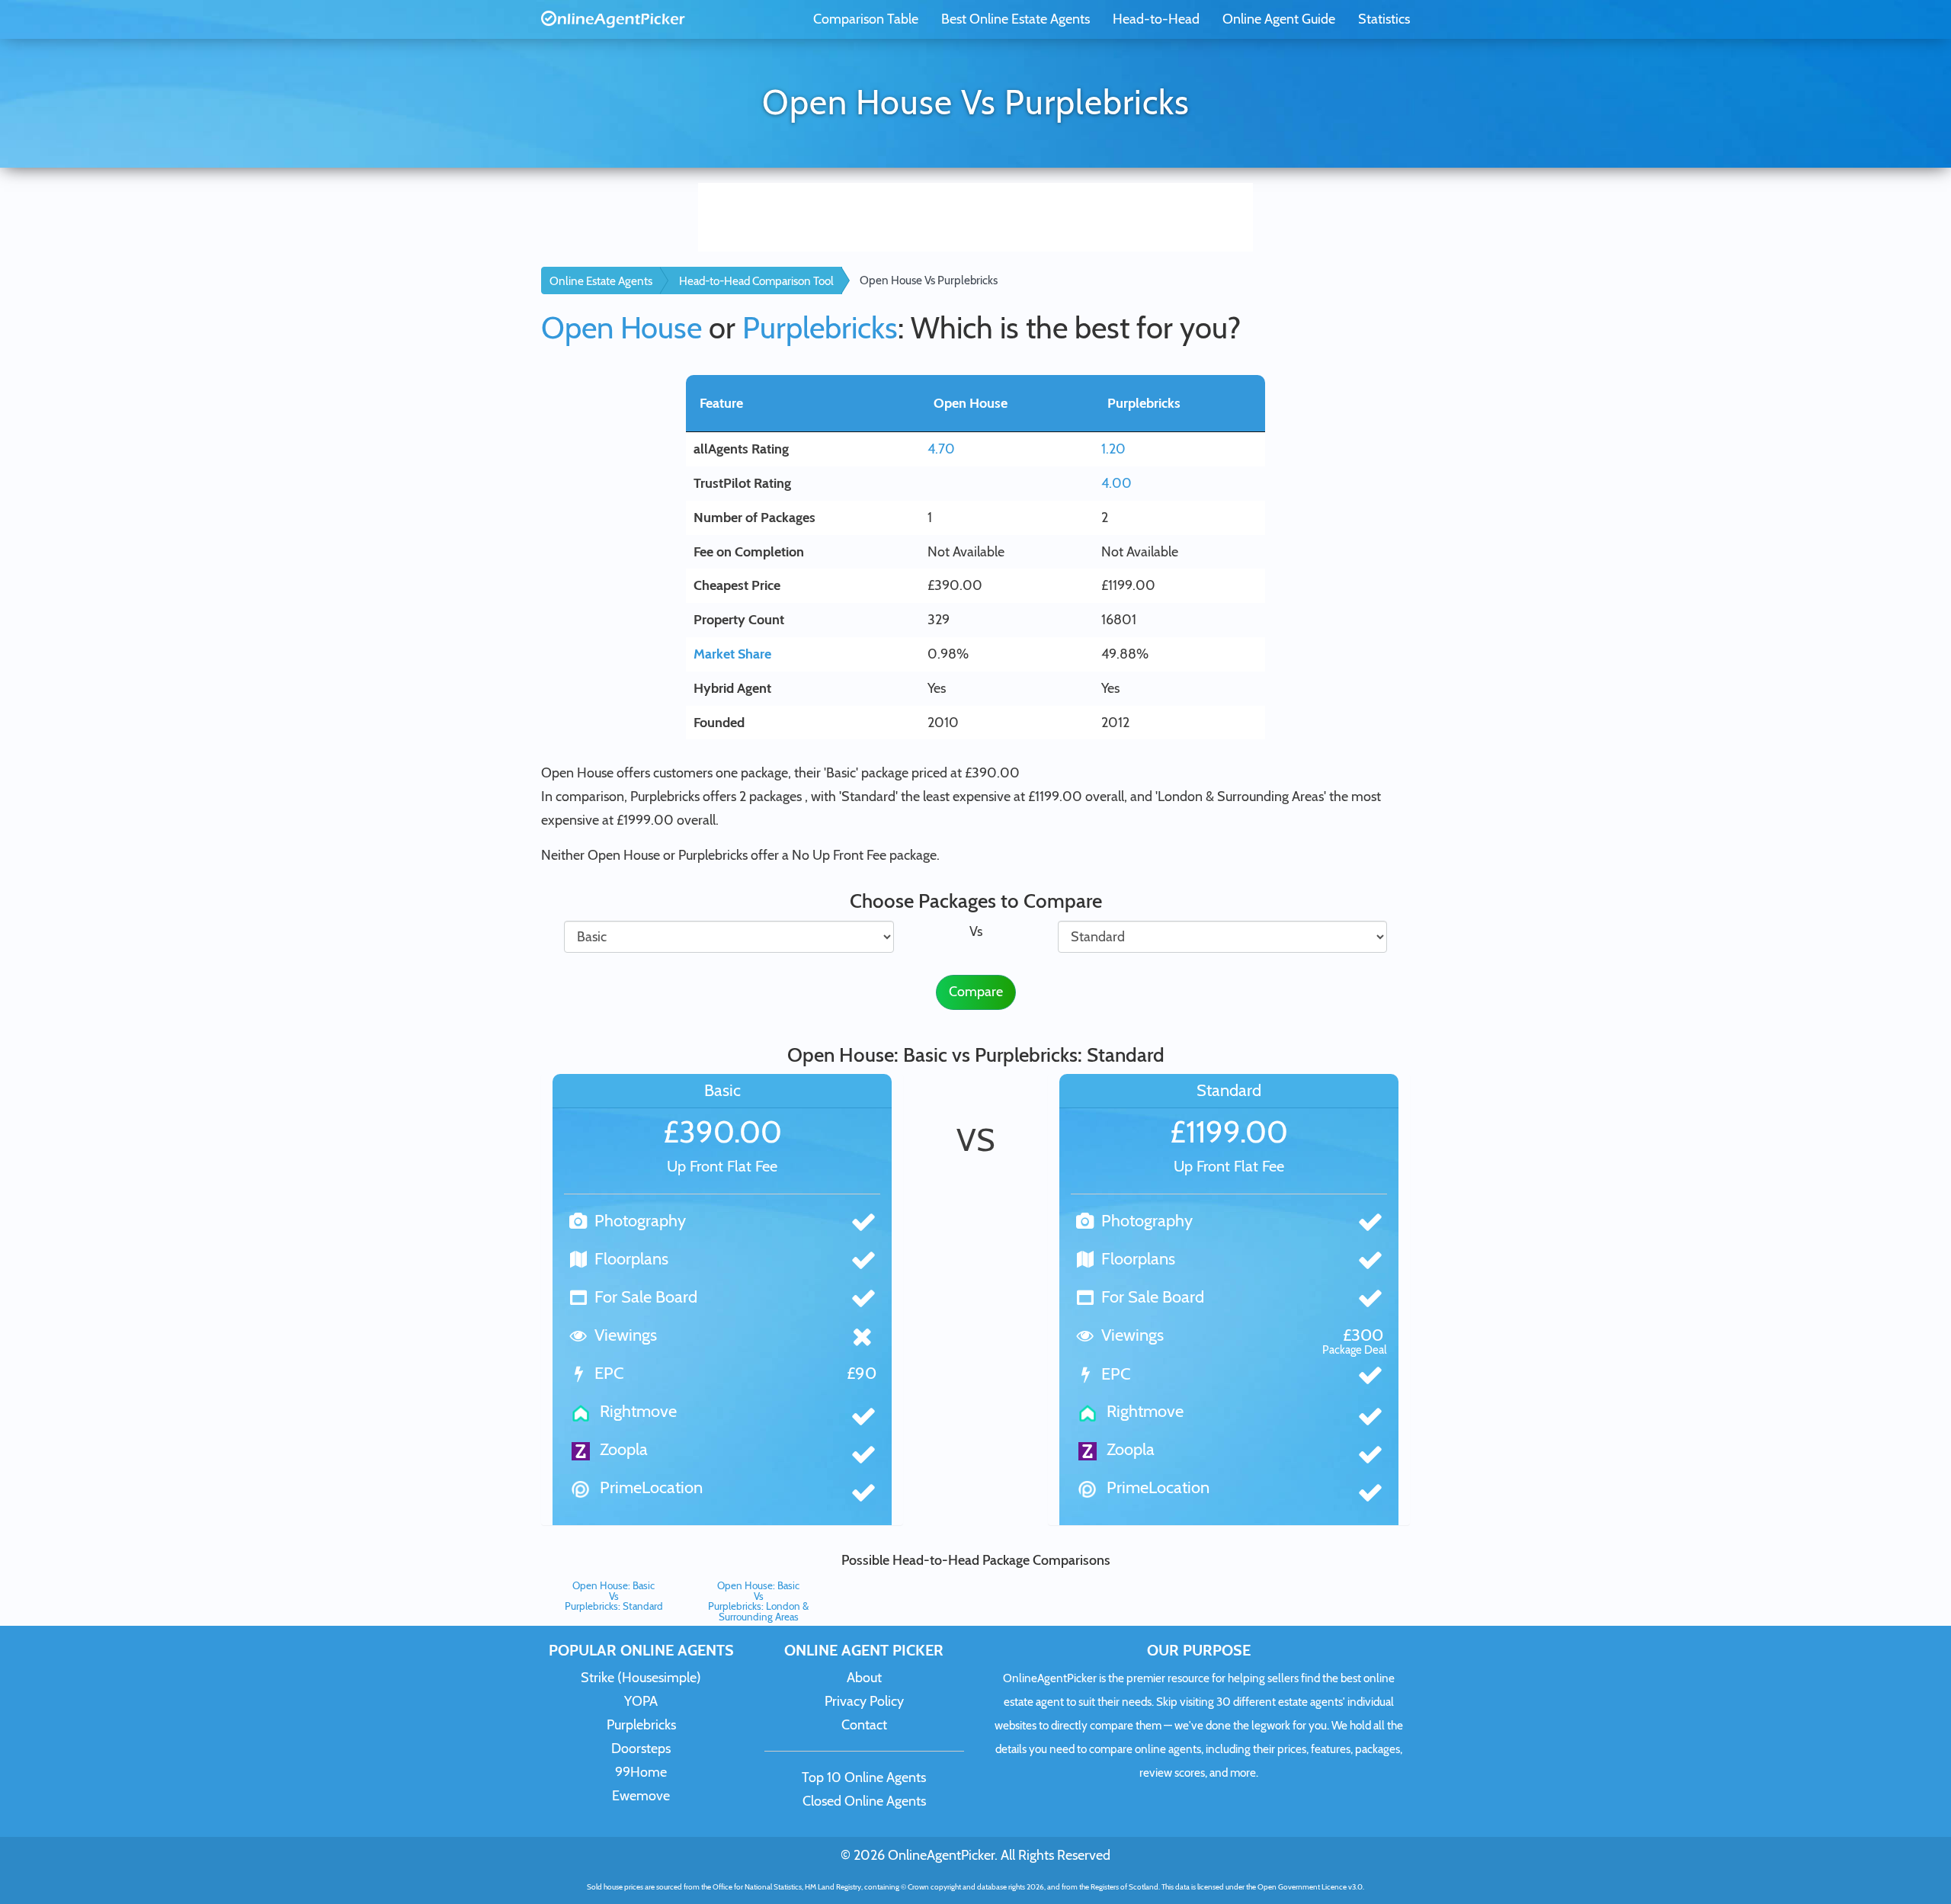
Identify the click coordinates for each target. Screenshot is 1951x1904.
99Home (641, 1772)
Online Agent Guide (1279, 19)
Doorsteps (641, 1749)
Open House (622, 327)
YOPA (641, 1701)
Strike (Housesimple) (641, 1678)
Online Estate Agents (601, 281)
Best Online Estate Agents (1016, 19)
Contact (864, 1725)
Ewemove (641, 1796)
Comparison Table (866, 19)
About (864, 1678)
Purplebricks (820, 327)
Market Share (732, 654)
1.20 (1113, 449)
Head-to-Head (1156, 19)
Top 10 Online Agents (864, 1777)
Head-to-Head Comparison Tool (756, 281)
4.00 (1116, 483)
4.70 (941, 449)
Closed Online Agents (864, 1801)
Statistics (1384, 19)
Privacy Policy (864, 1701)
